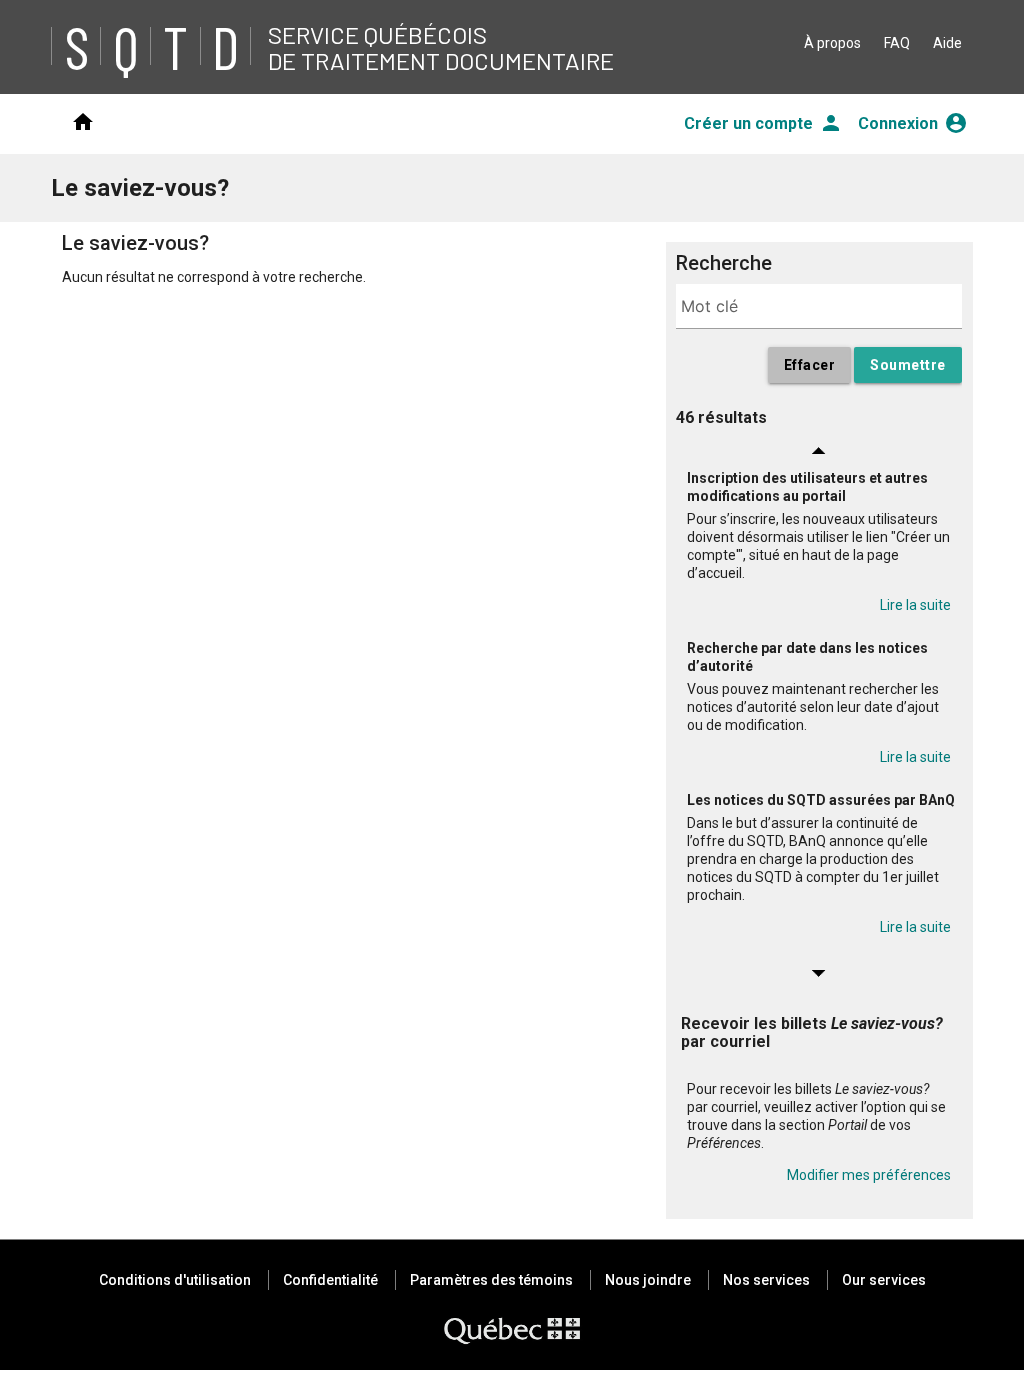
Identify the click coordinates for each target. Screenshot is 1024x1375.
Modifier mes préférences (869, 1175)
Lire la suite (915, 605)
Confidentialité (330, 1280)
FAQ (897, 43)
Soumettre (908, 365)
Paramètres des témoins (491, 1280)
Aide (947, 43)
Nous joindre (648, 1280)
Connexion (913, 123)
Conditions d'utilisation (175, 1280)
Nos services (766, 1280)
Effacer (810, 365)
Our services (884, 1280)
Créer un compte (763, 123)
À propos (832, 43)
